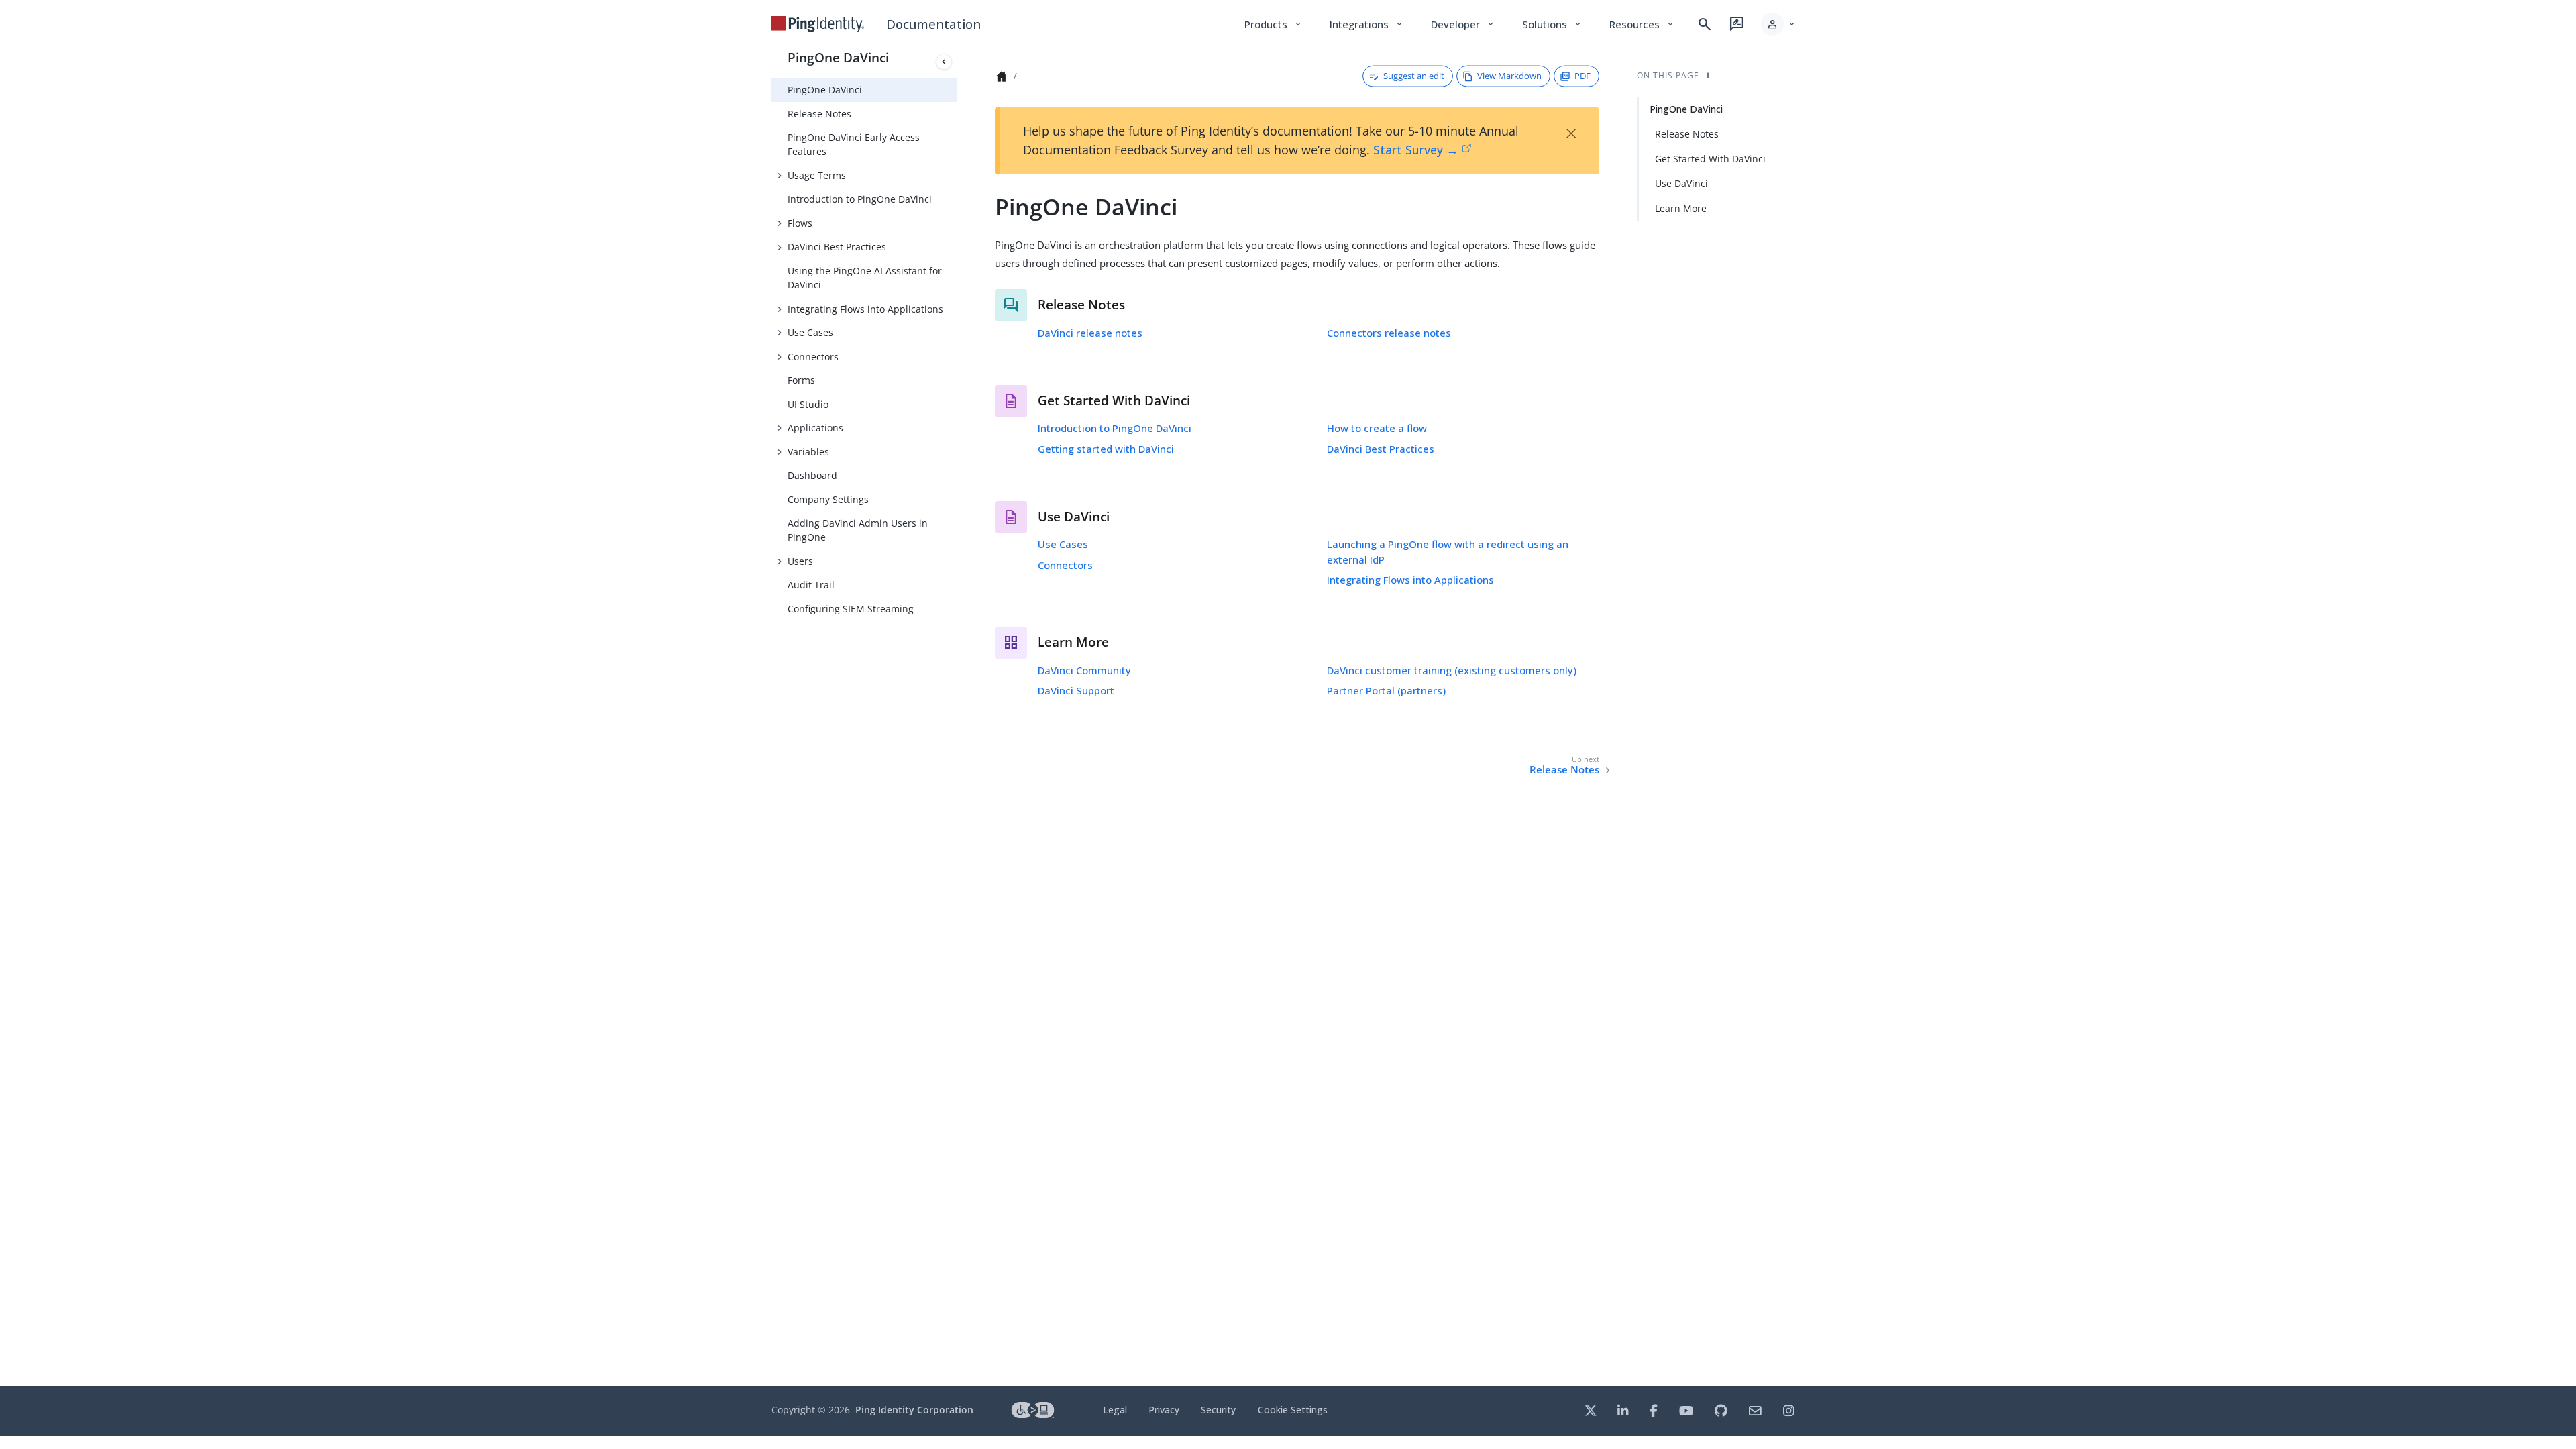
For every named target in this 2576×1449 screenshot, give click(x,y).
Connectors (813, 357)
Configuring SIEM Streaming (851, 609)
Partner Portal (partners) (1386, 690)
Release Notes (819, 114)
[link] (818, 24)
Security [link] (1218, 1410)
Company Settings (828, 499)
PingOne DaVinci (838, 57)
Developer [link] (1463, 24)
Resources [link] (1642, 24)
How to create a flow (1377, 428)
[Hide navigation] (944, 62)
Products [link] (1274, 24)
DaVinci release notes (1090, 333)
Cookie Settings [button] (1293, 1410)
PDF (1582, 76)
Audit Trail (811, 585)
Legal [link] (1115, 1410)
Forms (801, 380)
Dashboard (812, 475)
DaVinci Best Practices (837, 247)
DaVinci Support (1076, 690)
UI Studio (808, 404)
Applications (815, 428)
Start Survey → (1416, 150)
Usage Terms (817, 175)
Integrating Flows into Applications (865, 309)
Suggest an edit (1414, 76)
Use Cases (810, 332)
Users (800, 561)
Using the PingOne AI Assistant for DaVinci (865, 278)
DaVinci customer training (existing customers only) (1452, 670)
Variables (808, 452)
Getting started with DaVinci (1106, 449)
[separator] (957, 717)
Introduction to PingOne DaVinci (860, 199)
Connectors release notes (1389, 333)
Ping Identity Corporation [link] (914, 1410)
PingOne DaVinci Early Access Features (854, 144)
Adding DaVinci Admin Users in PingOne (858, 530)
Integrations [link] (1367, 24)
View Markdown (1509, 76)
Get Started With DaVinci (1710, 159)
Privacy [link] (1164, 1410)
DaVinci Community (1084, 670)
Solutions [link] (1552, 24)
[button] (1779, 24)
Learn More (1681, 208)
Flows (800, 223)
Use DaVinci (1681, 183)
